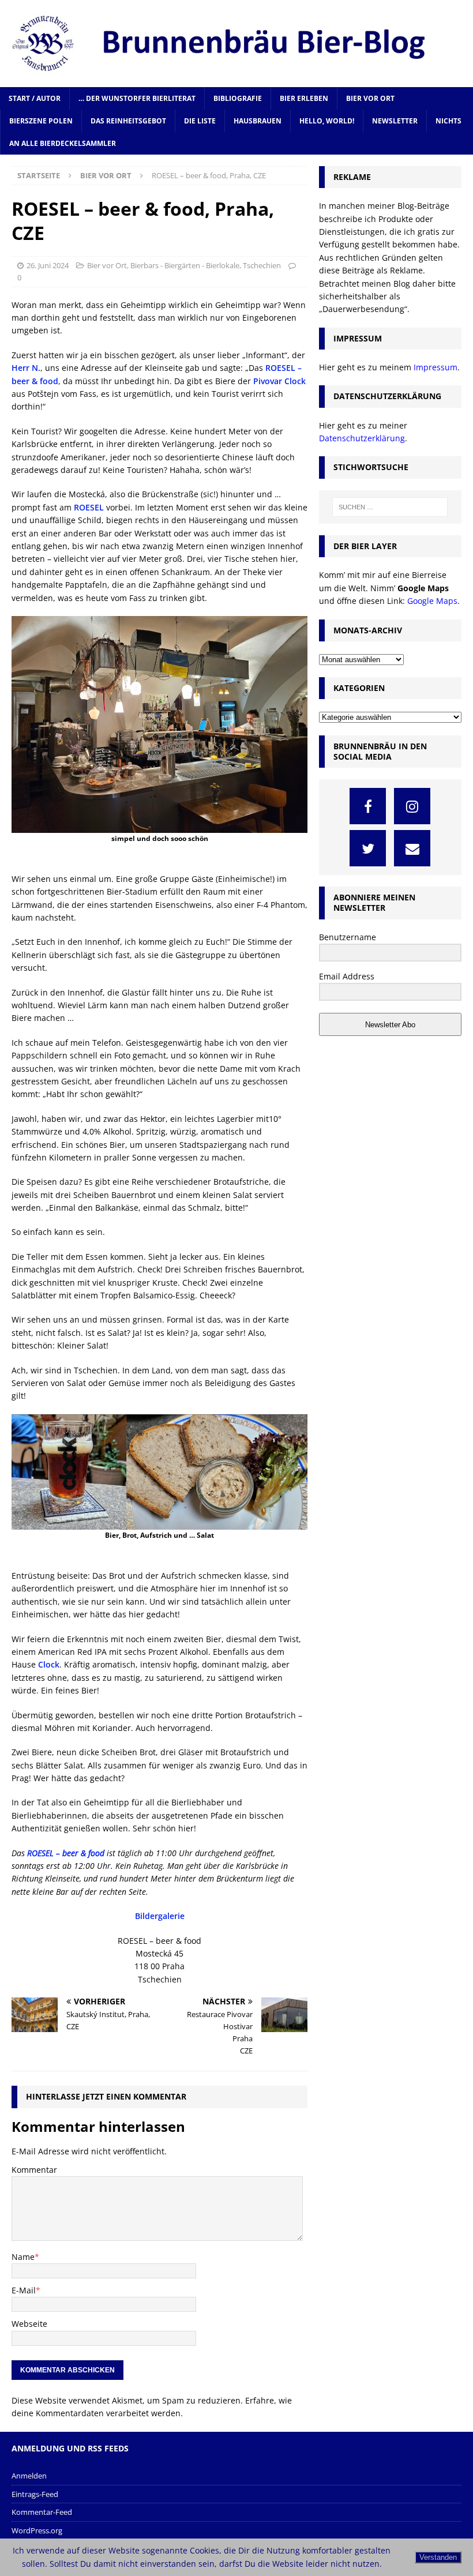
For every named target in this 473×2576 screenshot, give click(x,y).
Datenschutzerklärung (362, 438)
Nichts (448, 121)
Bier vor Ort (370, 98)
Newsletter (395, 121)
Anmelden (29, 2476)
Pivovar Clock (279, 381)
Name (23, 2257)
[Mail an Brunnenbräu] (412, 848)
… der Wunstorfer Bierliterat (137, 98)
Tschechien (262, 265)
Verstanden (438, 2557)
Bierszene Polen (41, 121)
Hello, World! (327, 121)
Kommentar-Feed (42, 2512)
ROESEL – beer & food (66, 1853)
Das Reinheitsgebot (128, 121)
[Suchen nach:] (390, 507)
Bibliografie (238, 98)
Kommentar (34, 2170)
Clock (49, 1664)
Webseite (29, 2324)
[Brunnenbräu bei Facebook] (368, 806)
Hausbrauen (258, 121)
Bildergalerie (160, 1916)
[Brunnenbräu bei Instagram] (412, 806)
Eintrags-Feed (35, 2494)
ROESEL (89, 507)
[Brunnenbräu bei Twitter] (368, 848)
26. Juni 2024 (48, 265)
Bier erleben (304, 98)
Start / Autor (35, 98)
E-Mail (24, 2290)
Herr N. (26, 368)
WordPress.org (37, 2530)
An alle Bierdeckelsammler (63, 143)
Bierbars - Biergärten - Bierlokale (185, 265)
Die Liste (200, 121)
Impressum (436, 367)
